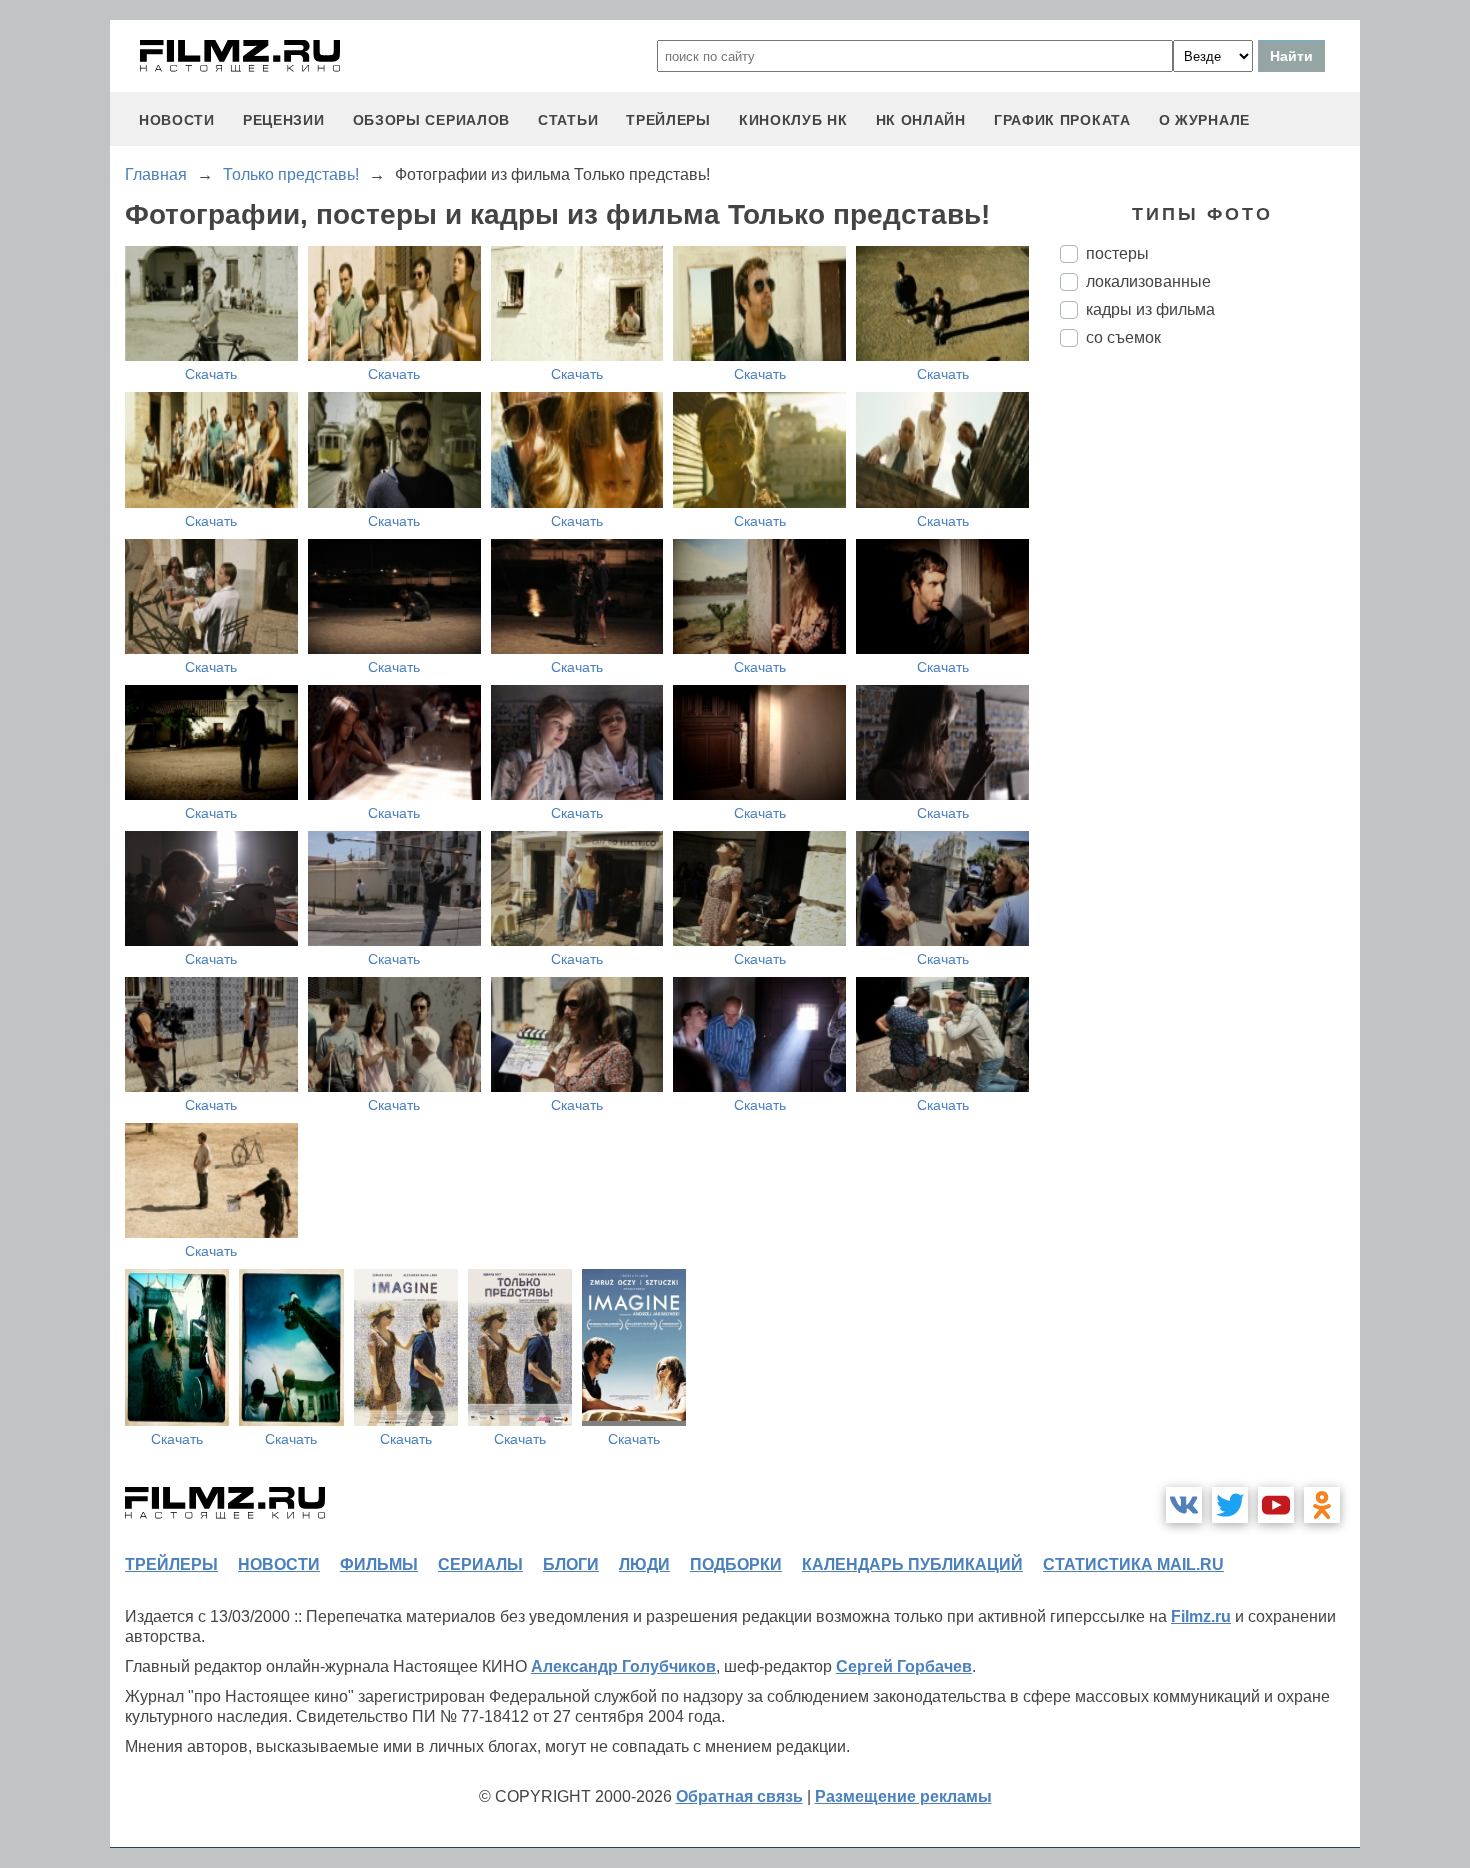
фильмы (379, 1564)
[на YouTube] (1276, 1505)
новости (177, 120)
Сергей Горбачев (904, 1666)
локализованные (1148, 281)
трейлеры (668, 120)
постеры (1117, 253)
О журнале (1204, 120)
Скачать (211, 374)
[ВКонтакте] (1184, 1505)
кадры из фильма (1150, 309)
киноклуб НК (793, 120)
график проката (1062, 120)
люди (644, 1564)
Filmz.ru (1201, 1616)
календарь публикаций (912, 1564)
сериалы (480, 1564)
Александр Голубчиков (623, 1666)
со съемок (1123, 337)
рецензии (284, 120)
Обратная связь (739, 1796)
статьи (568, 120)
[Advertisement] (1210, 697)
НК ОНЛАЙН (921, 120)
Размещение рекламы (903, 1796)
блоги (571, 1564)
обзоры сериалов (432, 120)
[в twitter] (1230, 1505)
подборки (736, 1564)
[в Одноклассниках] (1322, 1505)
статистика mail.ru (1133, 1564)
